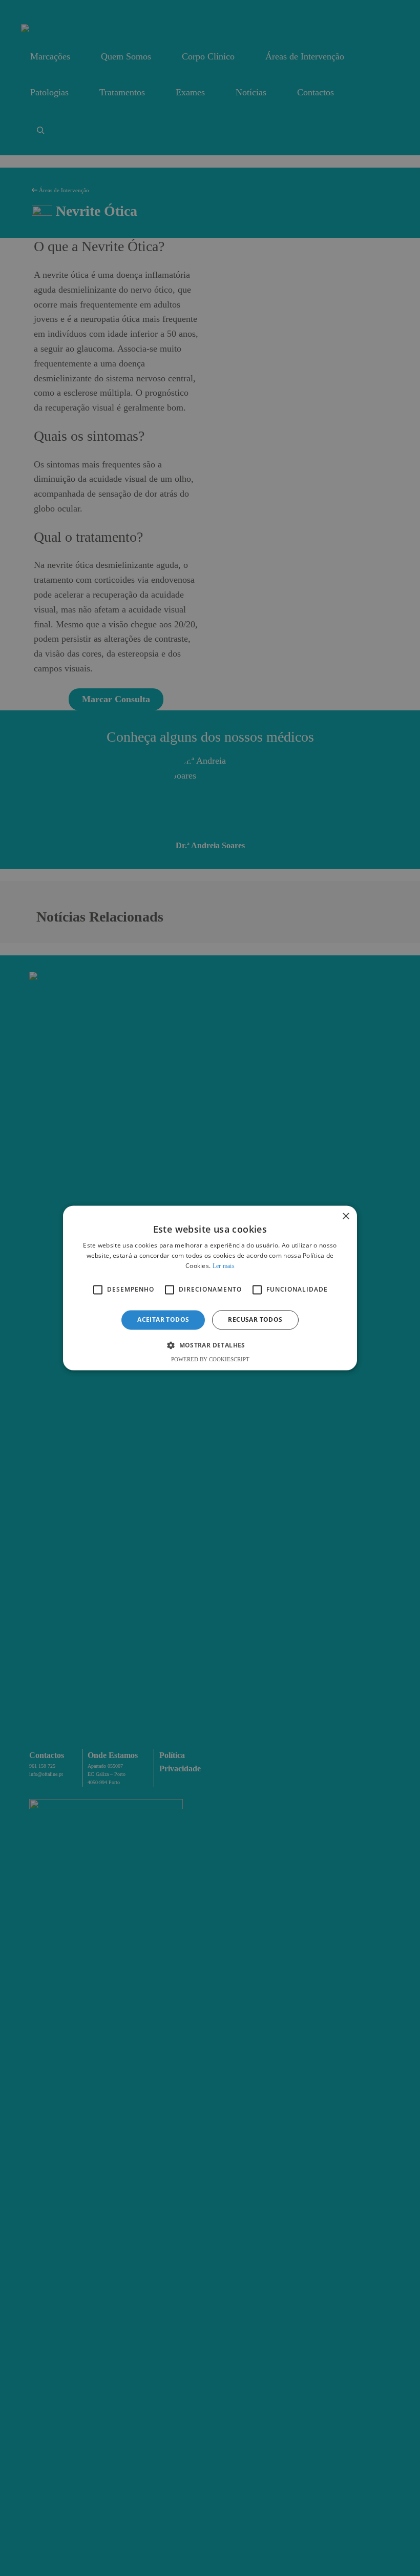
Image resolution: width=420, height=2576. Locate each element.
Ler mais (224, 1266)
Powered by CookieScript (210, 1360)
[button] (210, 1345)
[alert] (210, 1288)
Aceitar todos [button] (163, 1320)
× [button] (345, 1217)
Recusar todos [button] (255, 1320)
